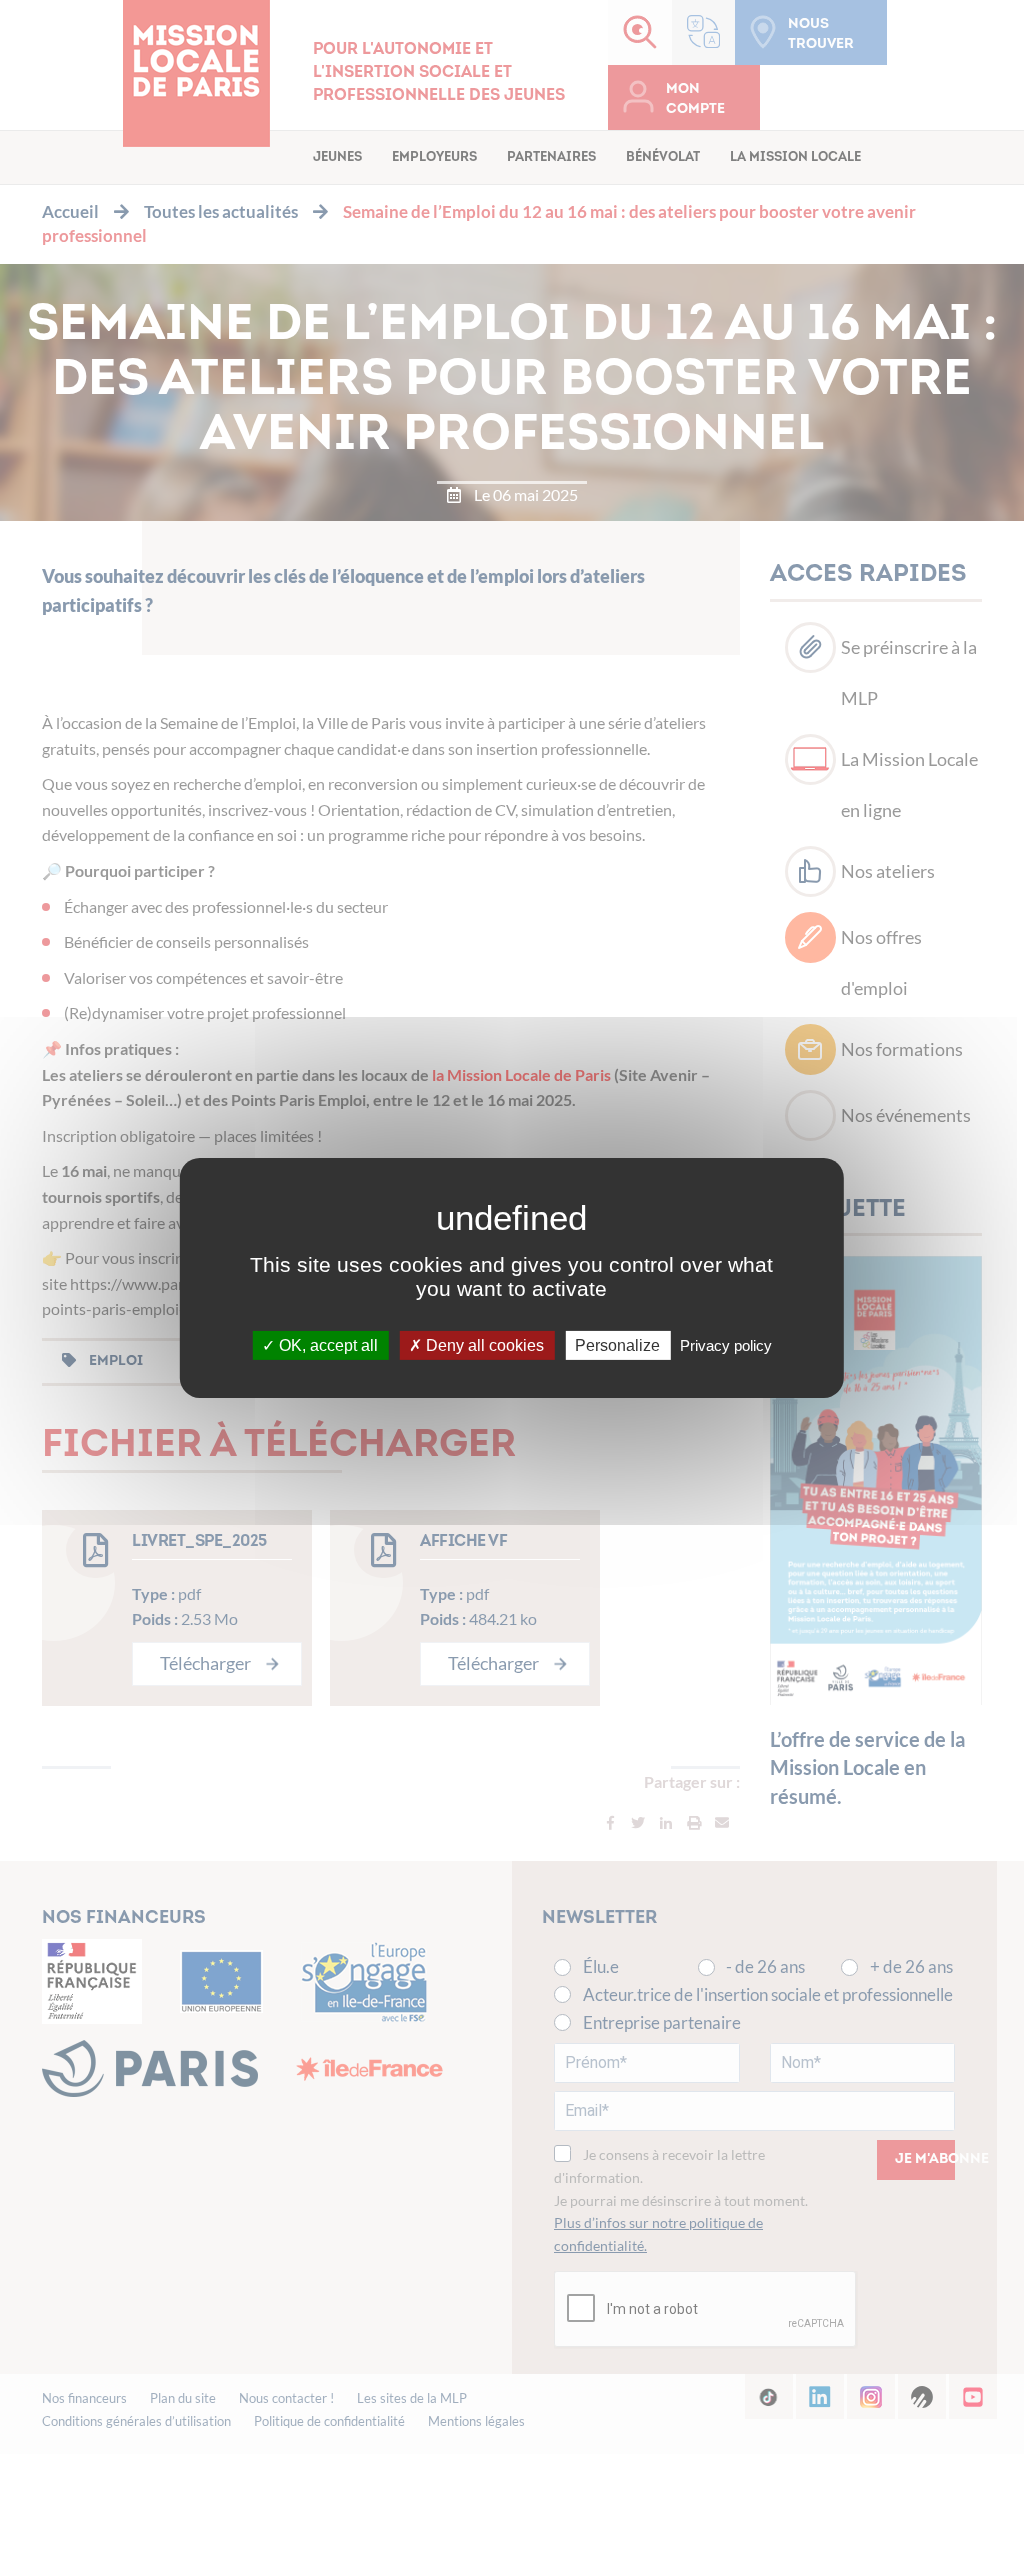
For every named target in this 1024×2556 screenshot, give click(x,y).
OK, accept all (326, 1345)
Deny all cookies (483, 1345)
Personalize (617, 1345)
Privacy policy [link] (726, 1345)
